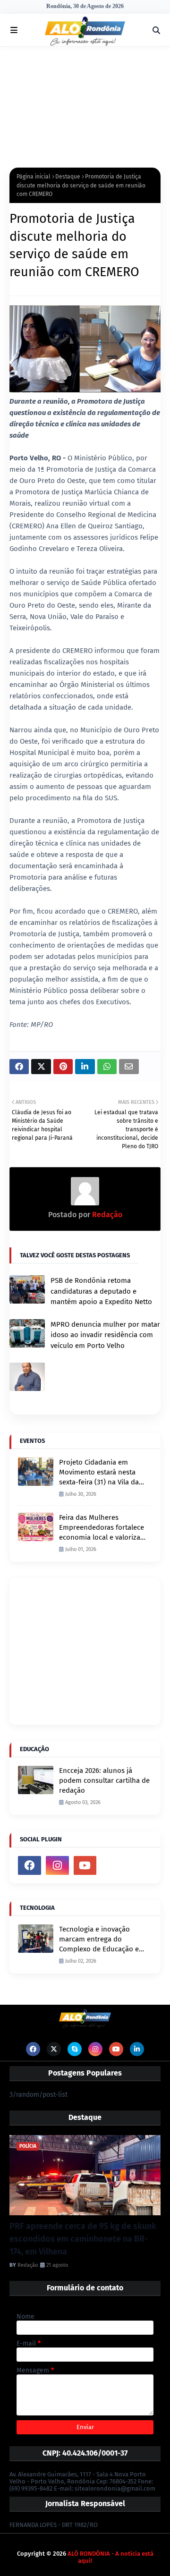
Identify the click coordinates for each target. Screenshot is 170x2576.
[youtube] (85, 1865)
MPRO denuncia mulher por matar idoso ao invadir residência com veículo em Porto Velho (105, 1335)
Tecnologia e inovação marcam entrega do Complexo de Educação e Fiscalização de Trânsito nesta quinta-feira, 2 (99, 1940)
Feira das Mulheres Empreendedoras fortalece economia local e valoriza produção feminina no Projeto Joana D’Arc (102, 1528)
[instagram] (57, 1865)
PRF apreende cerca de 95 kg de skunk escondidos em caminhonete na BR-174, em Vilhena (83, 2239)
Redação (106, 1215)
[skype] (75, 2049)
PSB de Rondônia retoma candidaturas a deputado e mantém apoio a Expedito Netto (101, 1291)
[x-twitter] (54, 2049)
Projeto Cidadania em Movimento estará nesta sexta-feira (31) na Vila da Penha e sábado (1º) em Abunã (99, 1473)
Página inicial (34, 177)
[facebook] (30, 1865)
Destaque (68, 177)
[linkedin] (137, 2049)
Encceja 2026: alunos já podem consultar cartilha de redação (104, 1780)
